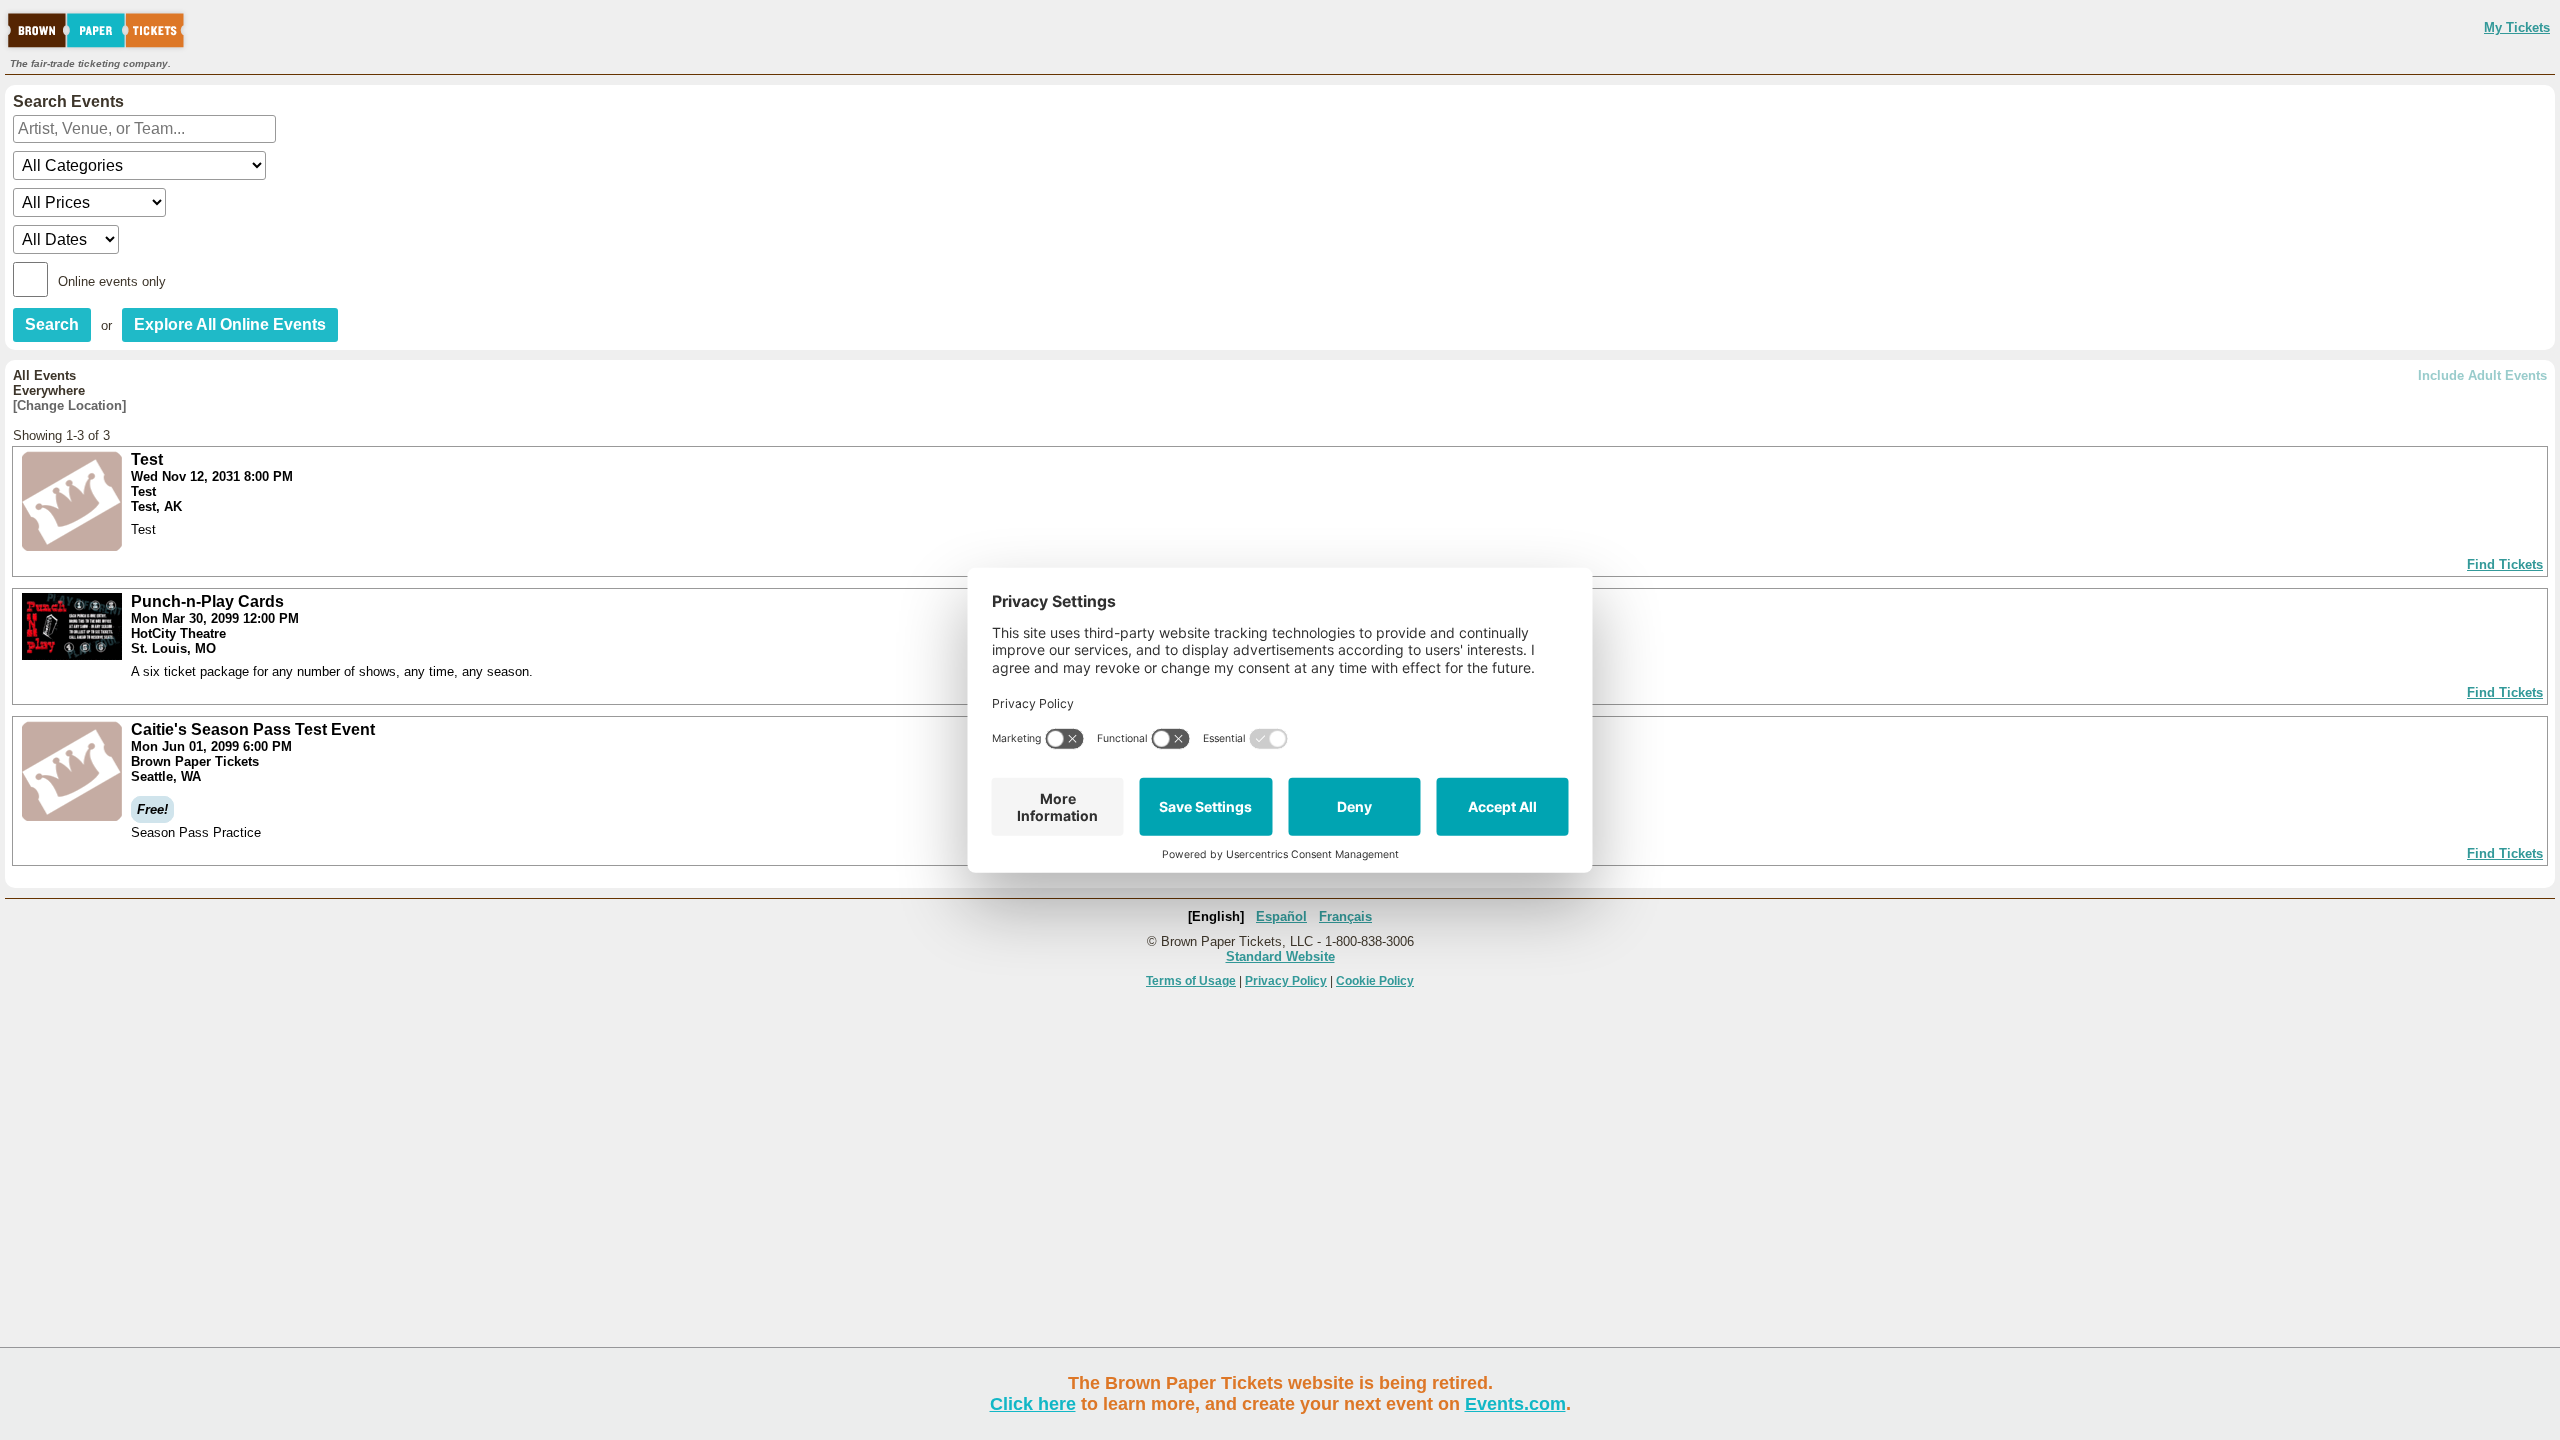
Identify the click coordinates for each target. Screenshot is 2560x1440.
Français (1345, 916)
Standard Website (1280, 956)
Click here (1033, 1404)
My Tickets (2517, 27)
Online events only (112, 281)
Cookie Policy (1375, 981)
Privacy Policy (1286, 981)
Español (1281, 916)
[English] (1216, 916)
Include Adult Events (2482, 375)
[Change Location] (69, 405)
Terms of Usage (1191, 981)
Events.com (1515, 1404)
